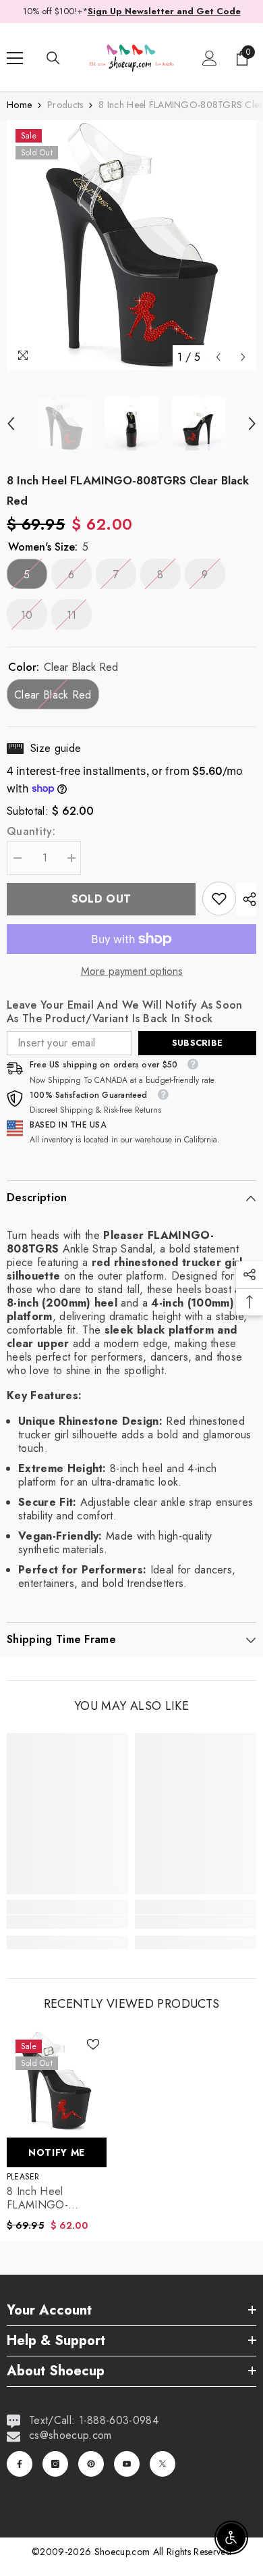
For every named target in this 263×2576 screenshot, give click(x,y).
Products (65, 105)
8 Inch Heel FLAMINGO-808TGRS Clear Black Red (45, 2198)
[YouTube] (127, 2464)
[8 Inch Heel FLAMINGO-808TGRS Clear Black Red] (57, 2081)
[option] (131, 245)
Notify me (57, 2152)
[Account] (210, 58)
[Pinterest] (91, 2464)
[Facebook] (20, 2464)
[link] (219, 899)
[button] (218, 357)
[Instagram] (55, 2464)
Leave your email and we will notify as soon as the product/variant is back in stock (125, 1012)
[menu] (15, 58)
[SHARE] (246, 899)
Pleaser (23, 2177)
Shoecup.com (124, 2552)
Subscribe (197, 1043)
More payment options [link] (132, 971)
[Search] (53, 58)
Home (19, 105)
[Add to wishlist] (93, 2044)
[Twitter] (163, 2464)
